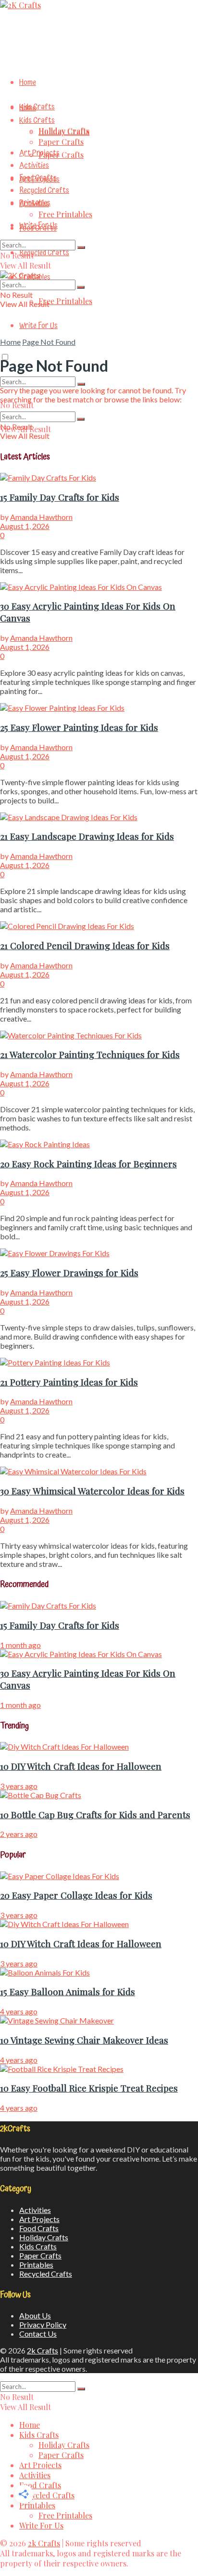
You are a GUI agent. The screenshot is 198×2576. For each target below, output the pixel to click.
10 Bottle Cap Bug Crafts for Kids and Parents (95, 1815)
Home (28, 82)
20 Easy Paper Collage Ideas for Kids (76, 1895)
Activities (34, 165)
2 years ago (19, 1834)
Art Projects (39, 153)
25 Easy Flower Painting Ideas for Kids (79, 727)
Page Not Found (49, 342)
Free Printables (65, 301)
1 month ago (20, 1645)
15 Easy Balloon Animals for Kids (68, 1992)
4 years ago (19, 2011)
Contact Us (38, 2334)
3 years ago (19, 1786)
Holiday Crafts (64, 132)
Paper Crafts (61, 155)
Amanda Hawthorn (41, 517)
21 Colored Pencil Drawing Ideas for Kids (85, 946)
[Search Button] (81, 384)
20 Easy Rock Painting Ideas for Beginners (88, 1164)
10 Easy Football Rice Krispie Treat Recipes (89, 2088)
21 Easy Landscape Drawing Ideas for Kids (87, 836)
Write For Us (38, 326)
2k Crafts (43, 2350)
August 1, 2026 (25, 526)
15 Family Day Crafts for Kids (60, 497)
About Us (35, 2315)
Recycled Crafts (44, 253)
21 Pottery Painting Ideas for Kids (69, 1382)
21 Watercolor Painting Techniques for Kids (90, 1054)
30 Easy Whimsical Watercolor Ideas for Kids (92, 1491)
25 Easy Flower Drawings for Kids (69, 1273)
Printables (35, 203)
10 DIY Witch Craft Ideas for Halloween (81, 1766)
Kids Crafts (37, 107)
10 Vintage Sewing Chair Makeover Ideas (84, 2040)
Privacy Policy (43, 2324)
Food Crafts (38, 178)
